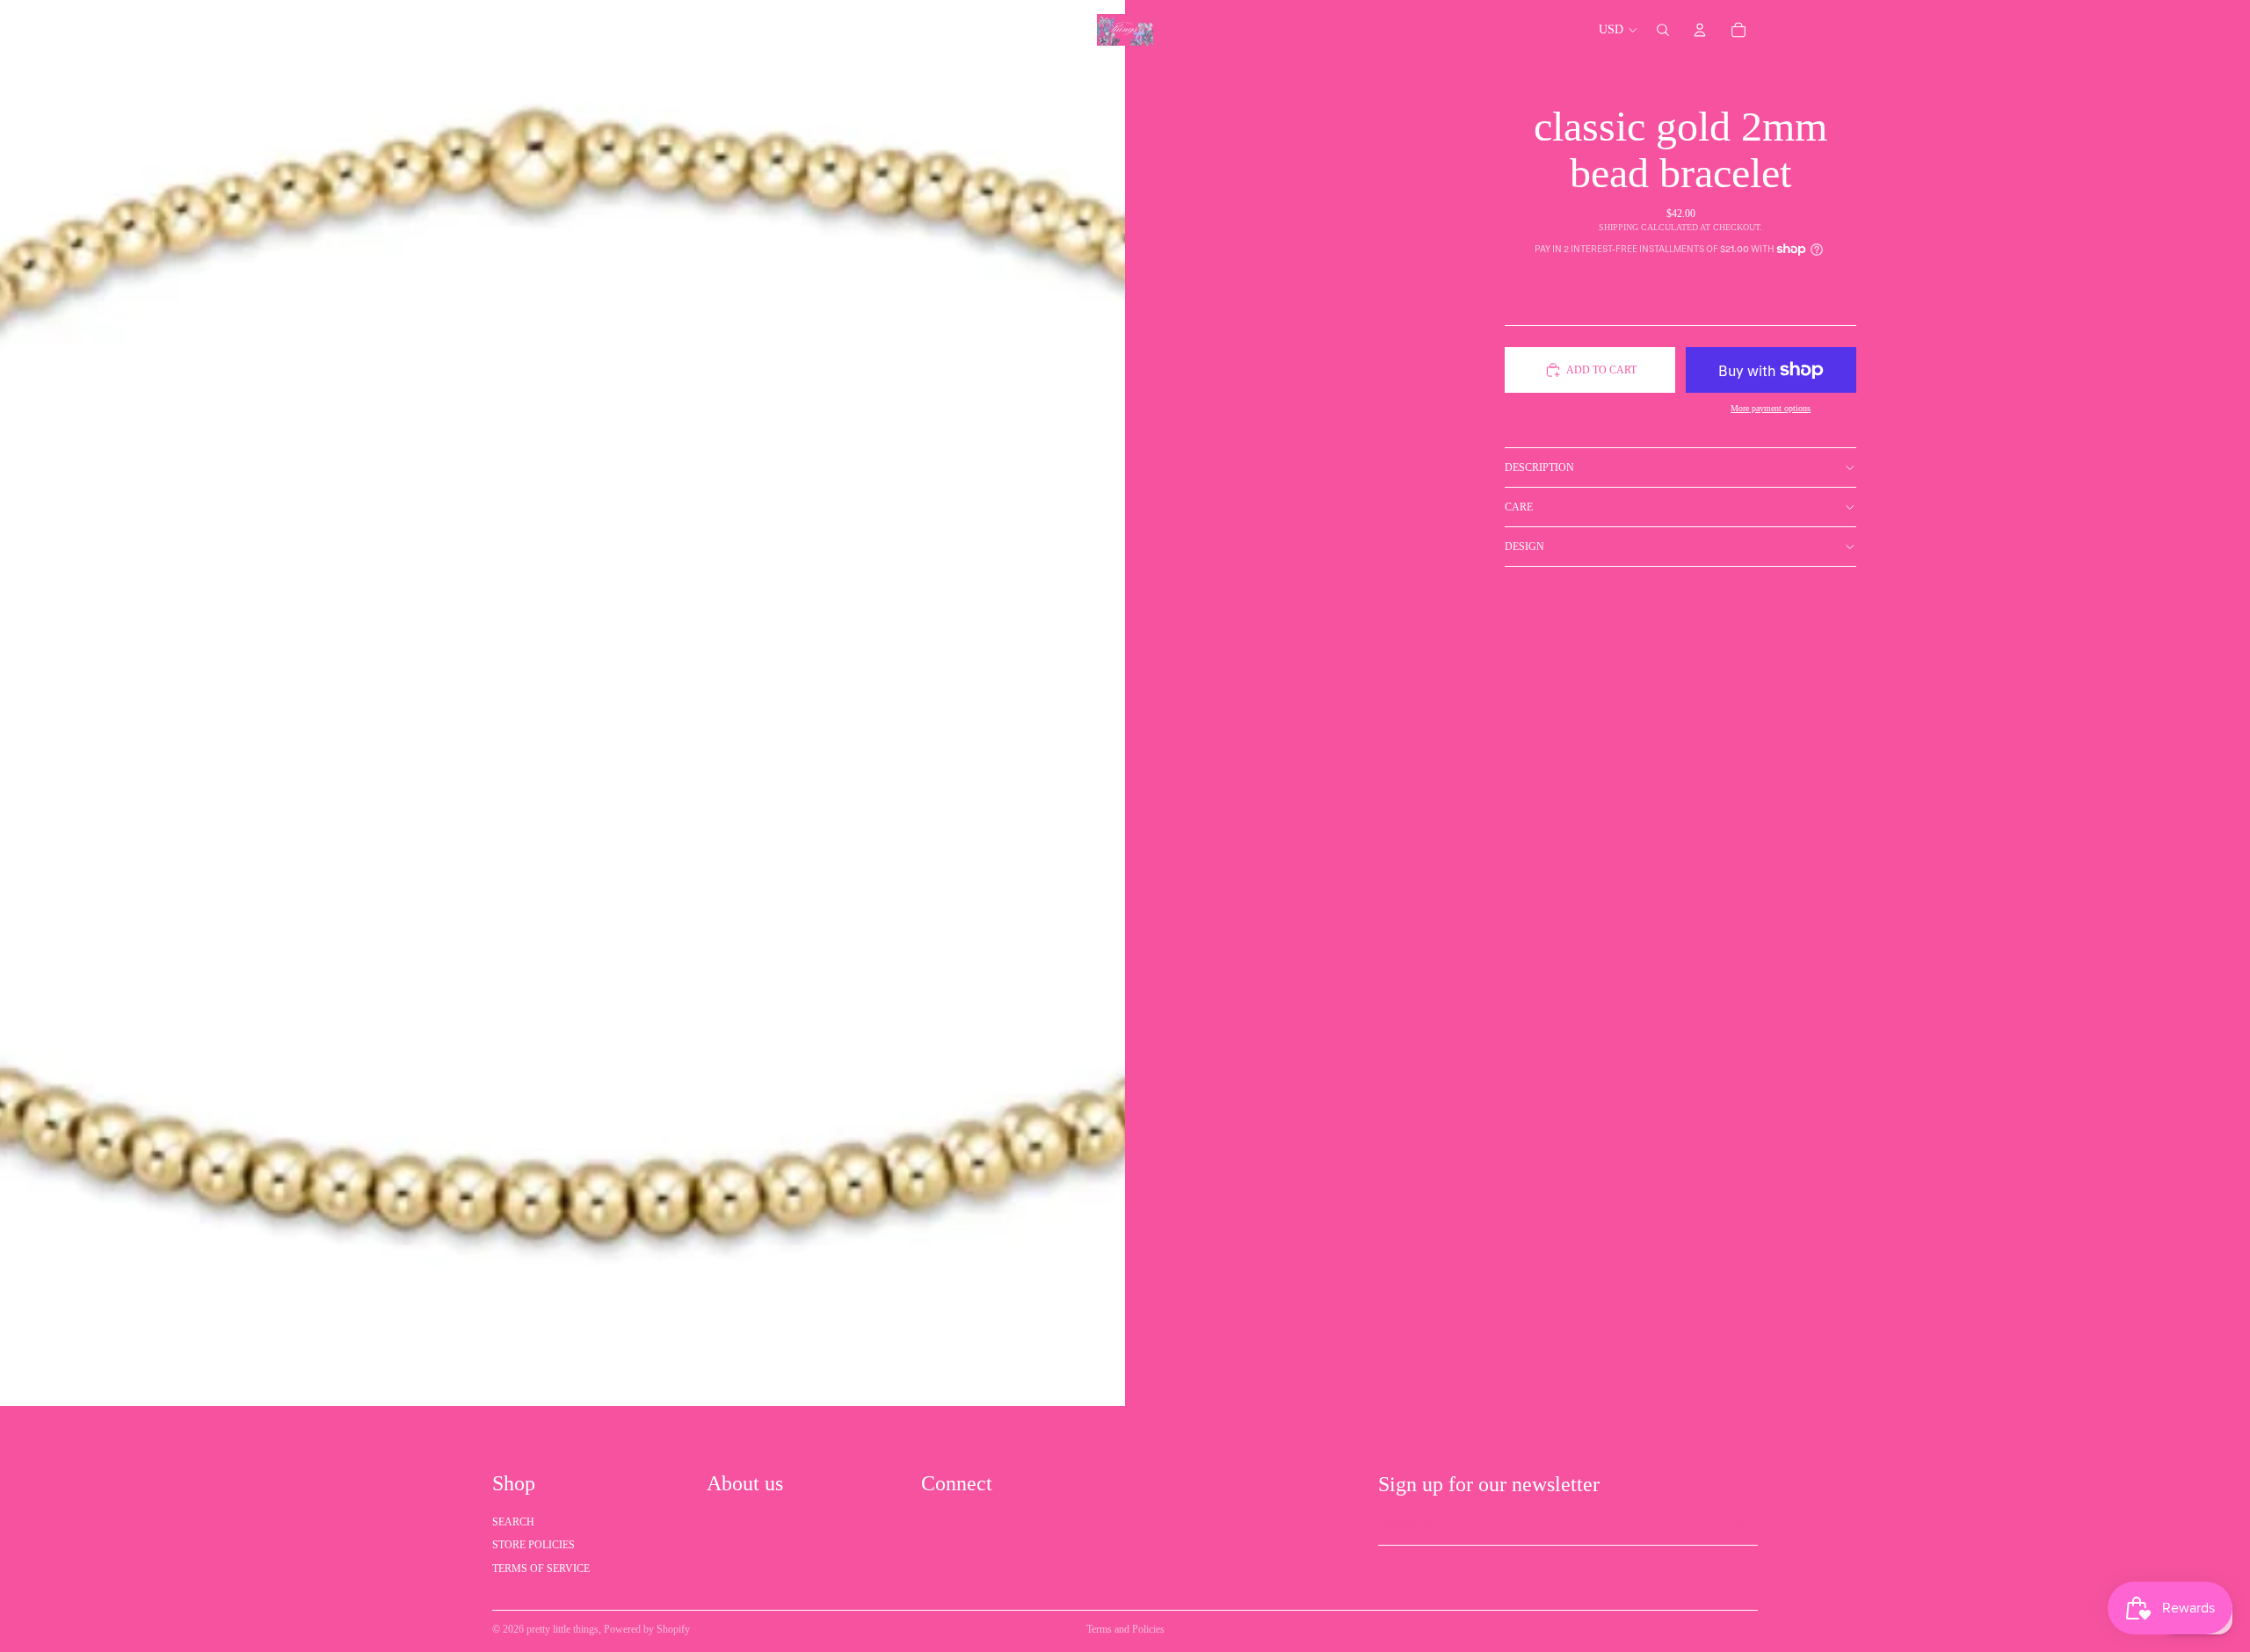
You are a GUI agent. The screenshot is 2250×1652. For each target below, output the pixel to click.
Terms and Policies (1125, 1629)
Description (1539, 467)
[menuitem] (1016, 30)
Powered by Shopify (647, 1629)
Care (1519, 507)
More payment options (1771, 408)
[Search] (1663, 30)
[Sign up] (1739, 1525)
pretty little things (562, 1629)
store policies (533, 1545)
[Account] (1700, 30)
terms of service (541, 1569)
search (513, 1522)
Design (1524, 547)
